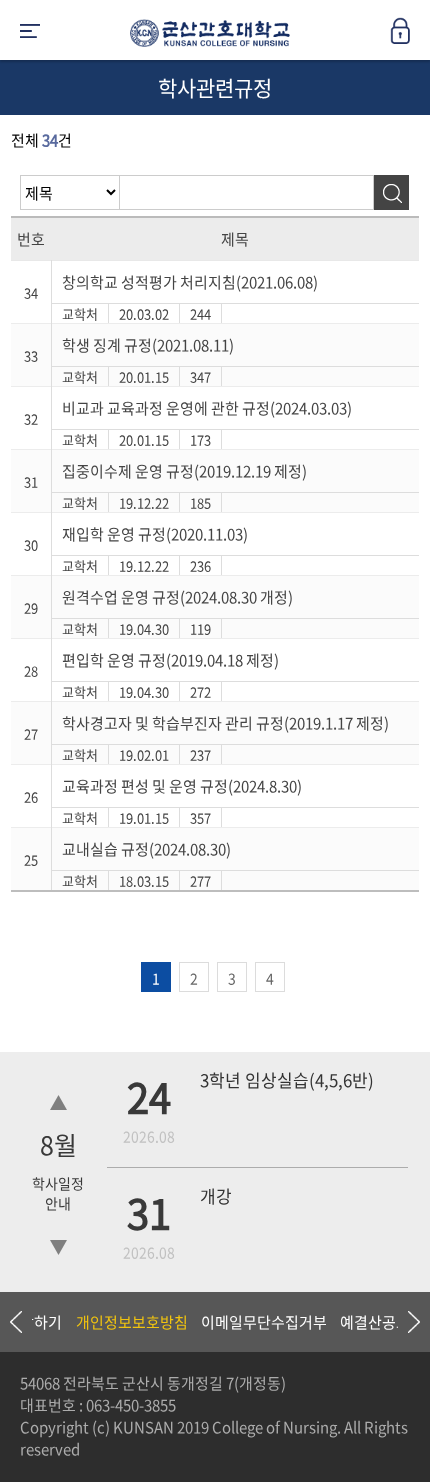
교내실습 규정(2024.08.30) (146, 849)
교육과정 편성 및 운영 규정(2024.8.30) (182, 786)
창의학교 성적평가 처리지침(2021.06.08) (190, 282)
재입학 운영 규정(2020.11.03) (155, 534)
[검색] (391, 192)
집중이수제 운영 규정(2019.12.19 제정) (184, 471)
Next (405, 1322)
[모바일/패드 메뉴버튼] (30, 32)
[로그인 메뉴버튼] (410, 37)
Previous (15, 1322)
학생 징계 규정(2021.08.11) (148, 345)
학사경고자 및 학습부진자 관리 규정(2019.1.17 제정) (225, 723)
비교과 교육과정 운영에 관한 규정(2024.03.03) (207, 408)
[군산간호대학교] (205, 37)
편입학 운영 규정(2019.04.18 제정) (170, 660)
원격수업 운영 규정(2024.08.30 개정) (177, 597)
